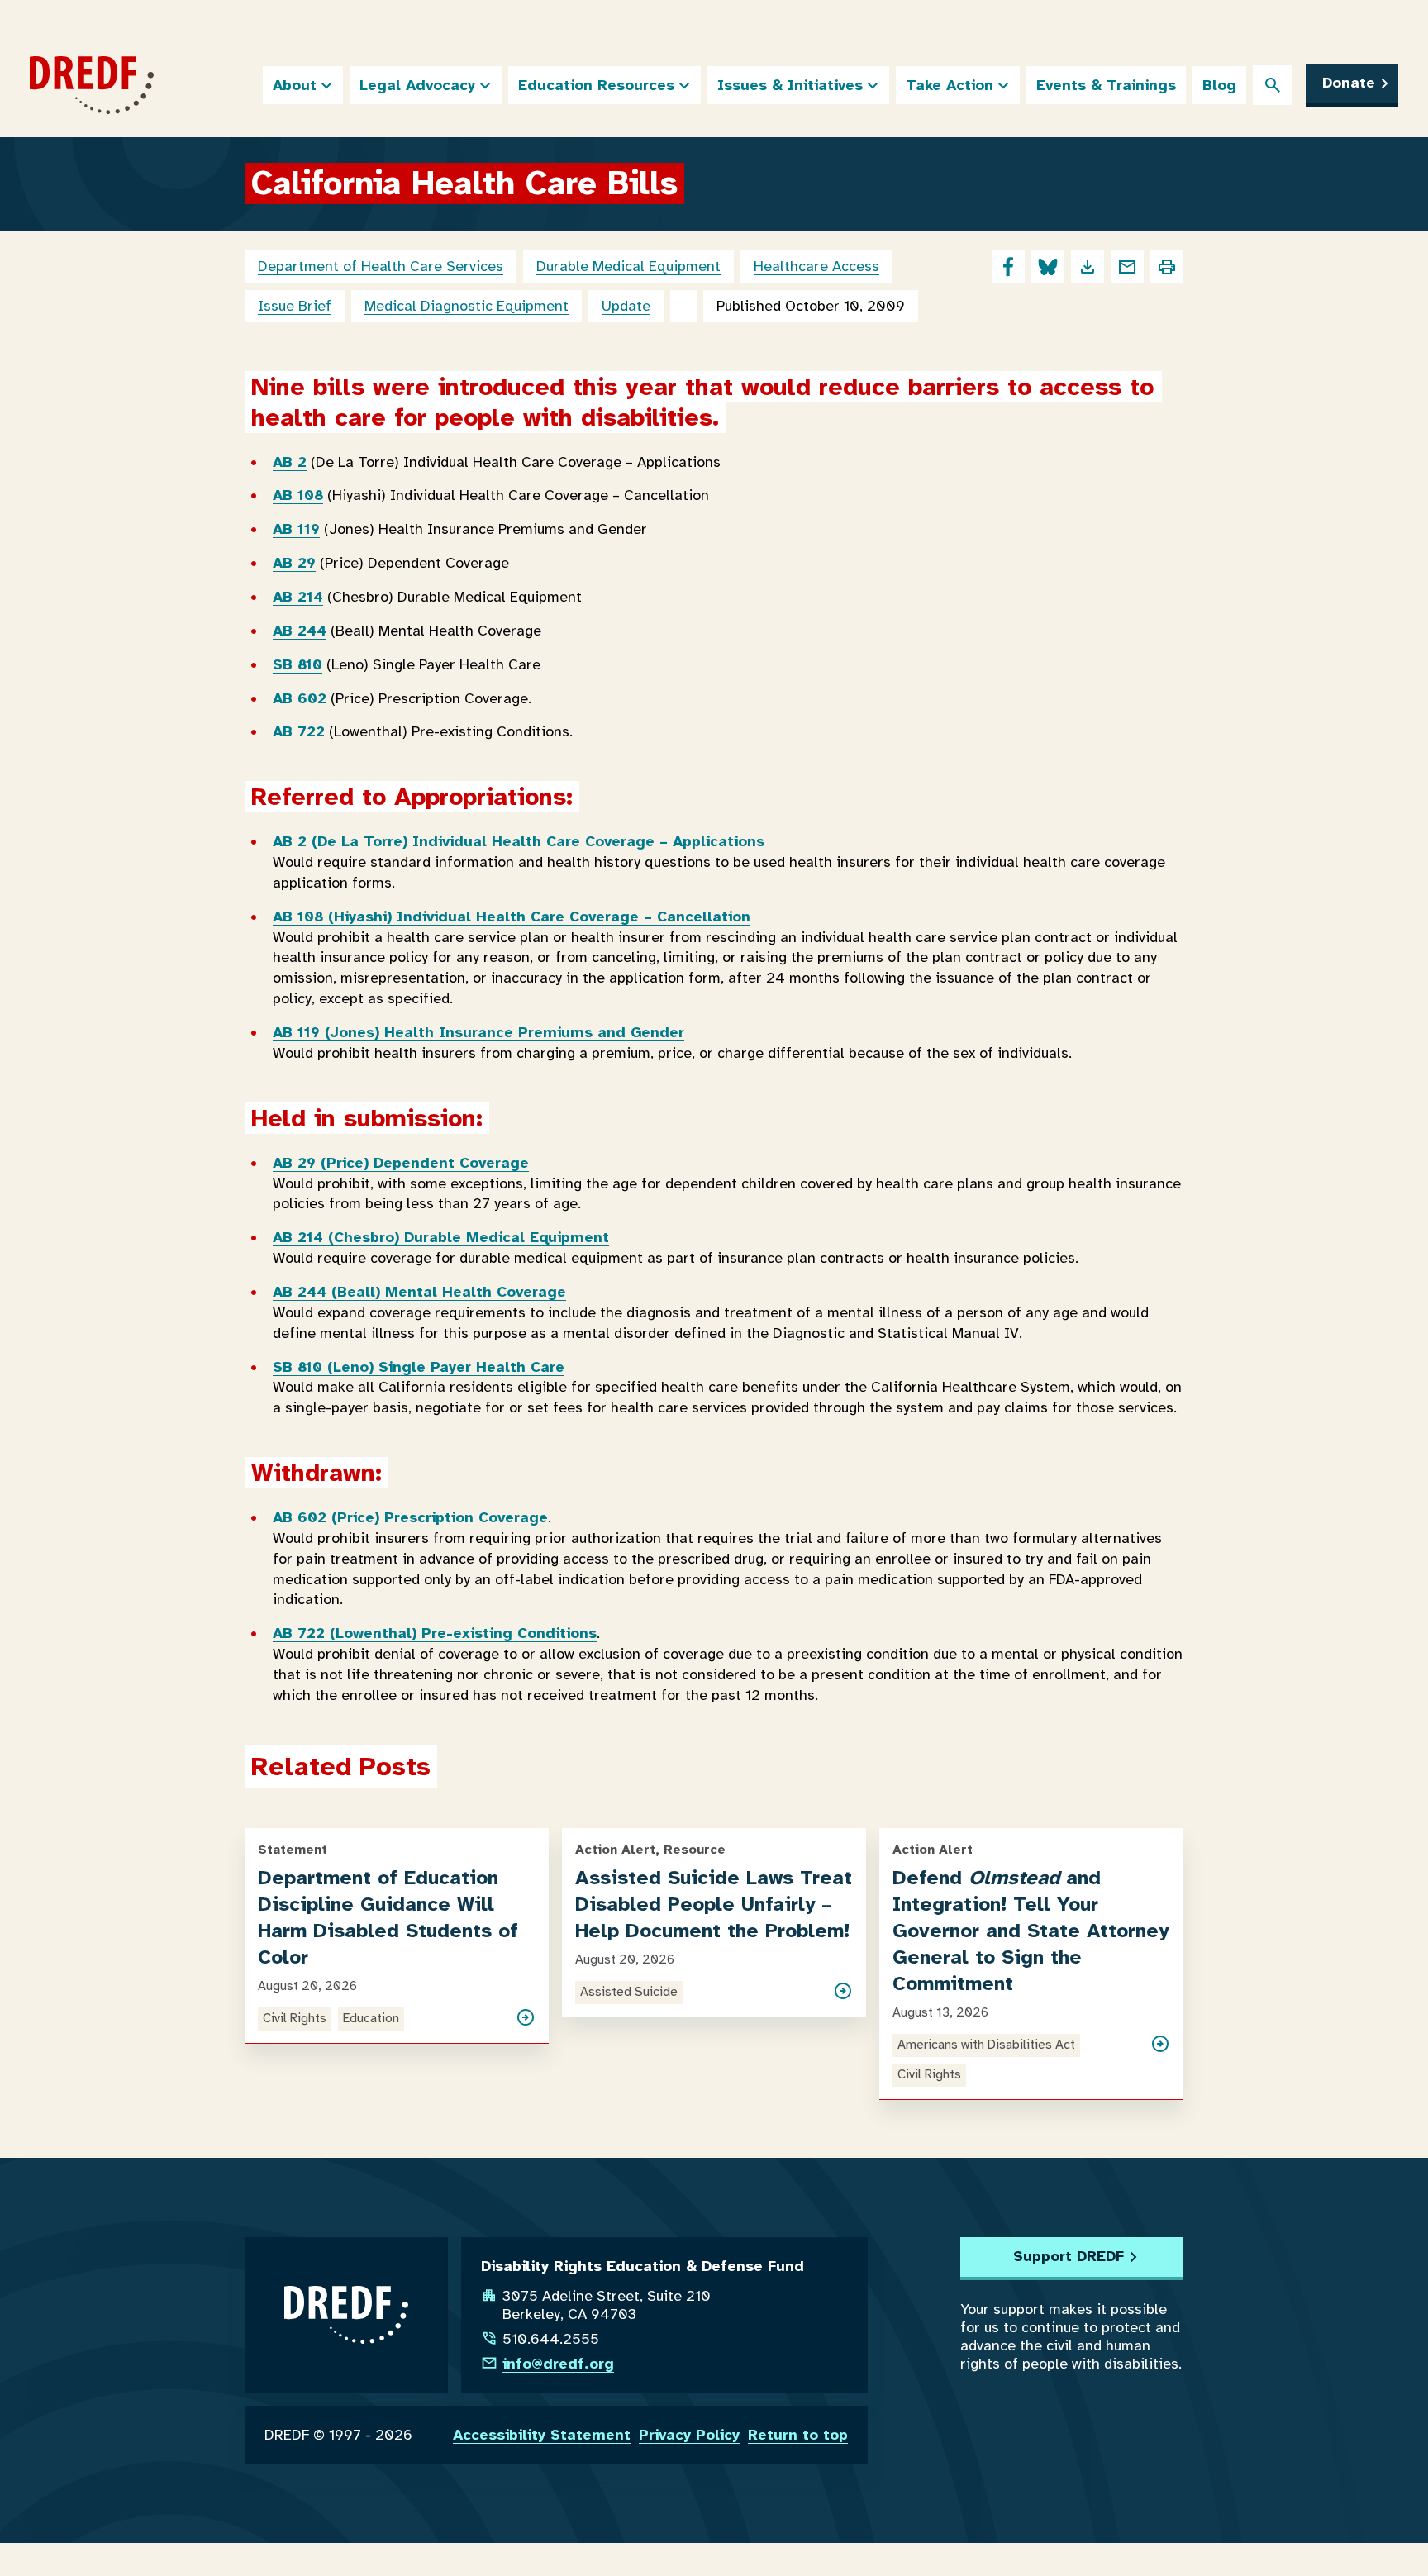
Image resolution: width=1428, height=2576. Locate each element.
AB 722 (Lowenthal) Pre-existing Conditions (435, 1633)
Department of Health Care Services (381, 266)
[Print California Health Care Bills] (1167, 267)
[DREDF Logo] (92, 85)
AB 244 (300, 631)
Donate (1349, 83)
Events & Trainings (1106, 85)
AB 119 (296, 529)
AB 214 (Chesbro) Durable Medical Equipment (441, 1237)
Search (1273, 85)
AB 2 (290, 462)
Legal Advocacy (417, 85)
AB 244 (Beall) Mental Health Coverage (419, 1292)
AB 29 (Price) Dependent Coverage (401, 1163)
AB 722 (299, 731)
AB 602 (300, 698)
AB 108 (298, 495)
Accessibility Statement (542, 2435)
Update (626, 306)
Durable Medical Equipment (628, 266)
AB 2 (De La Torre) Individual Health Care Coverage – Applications (519, 841)
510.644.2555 (551, 2339)
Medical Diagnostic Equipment (466, 306)
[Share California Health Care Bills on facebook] (1008, 267)
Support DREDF (1069, 2256)
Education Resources (596, 85)
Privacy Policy (689, 2435)
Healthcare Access (816, 266)
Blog (1219, 85)
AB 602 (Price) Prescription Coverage (410, 1517)
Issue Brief (295, 306)
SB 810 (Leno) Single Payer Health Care (419, 1367)
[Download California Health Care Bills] (1088, 267)
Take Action (950, 85)
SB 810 (297, 664)
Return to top (798, 2435)
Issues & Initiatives (790, 85)
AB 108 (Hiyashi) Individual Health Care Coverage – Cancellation (512, 917)
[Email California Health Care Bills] (1127, 267)
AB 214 (298, 597)
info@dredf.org (558, 2364)
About (295, 85)
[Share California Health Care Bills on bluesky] (1048, 267)
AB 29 (294, 563)
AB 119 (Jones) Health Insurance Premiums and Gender (478, 1032)
